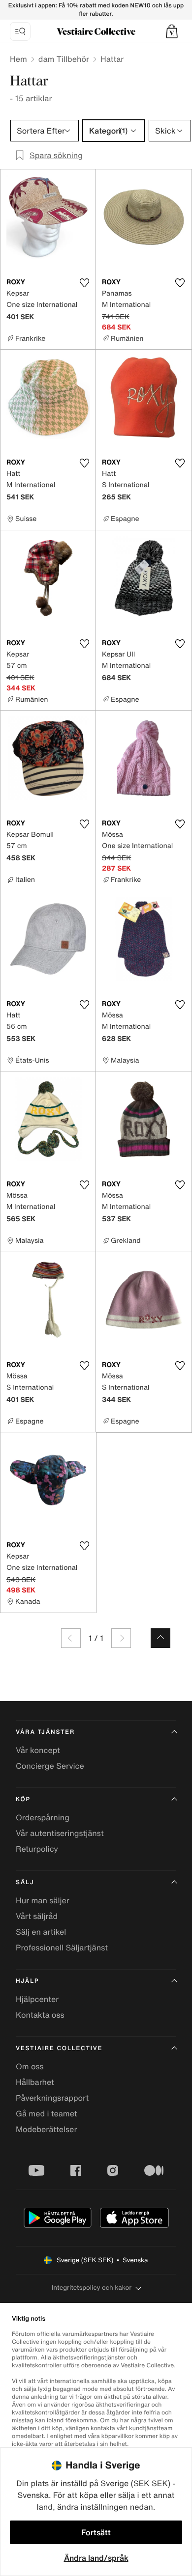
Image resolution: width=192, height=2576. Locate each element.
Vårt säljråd (37, 1916)
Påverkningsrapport (52, 2098)
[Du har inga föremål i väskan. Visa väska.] (172, 31)
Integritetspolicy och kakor (92, 2288)
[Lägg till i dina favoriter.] (84, 283)
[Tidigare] (71, 1638)
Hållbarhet (35, 2082)
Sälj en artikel (41, 1932)
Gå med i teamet (46, 2113)
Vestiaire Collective (59, 2048)
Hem (18, 59)
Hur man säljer (43, 1900)
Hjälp (27, 1981)
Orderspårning (43, 1817)
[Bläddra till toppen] (160, 1638)
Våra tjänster (45, 1732)
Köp (23, 1799)
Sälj (25, 1882)
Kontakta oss (40, 2015)
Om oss (30, 2066)
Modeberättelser (46, 2129)
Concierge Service (50, 1766)
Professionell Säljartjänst (62, 1947)
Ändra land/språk (96, 2558)
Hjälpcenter (37, 1999)
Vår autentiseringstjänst (60, 1833)
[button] (172, 31)
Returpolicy (37, 1849)
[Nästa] (121, 1638)
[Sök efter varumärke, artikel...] (20, 31)
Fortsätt (96, 2532)
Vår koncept (38, 1750)
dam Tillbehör (64, 59)
